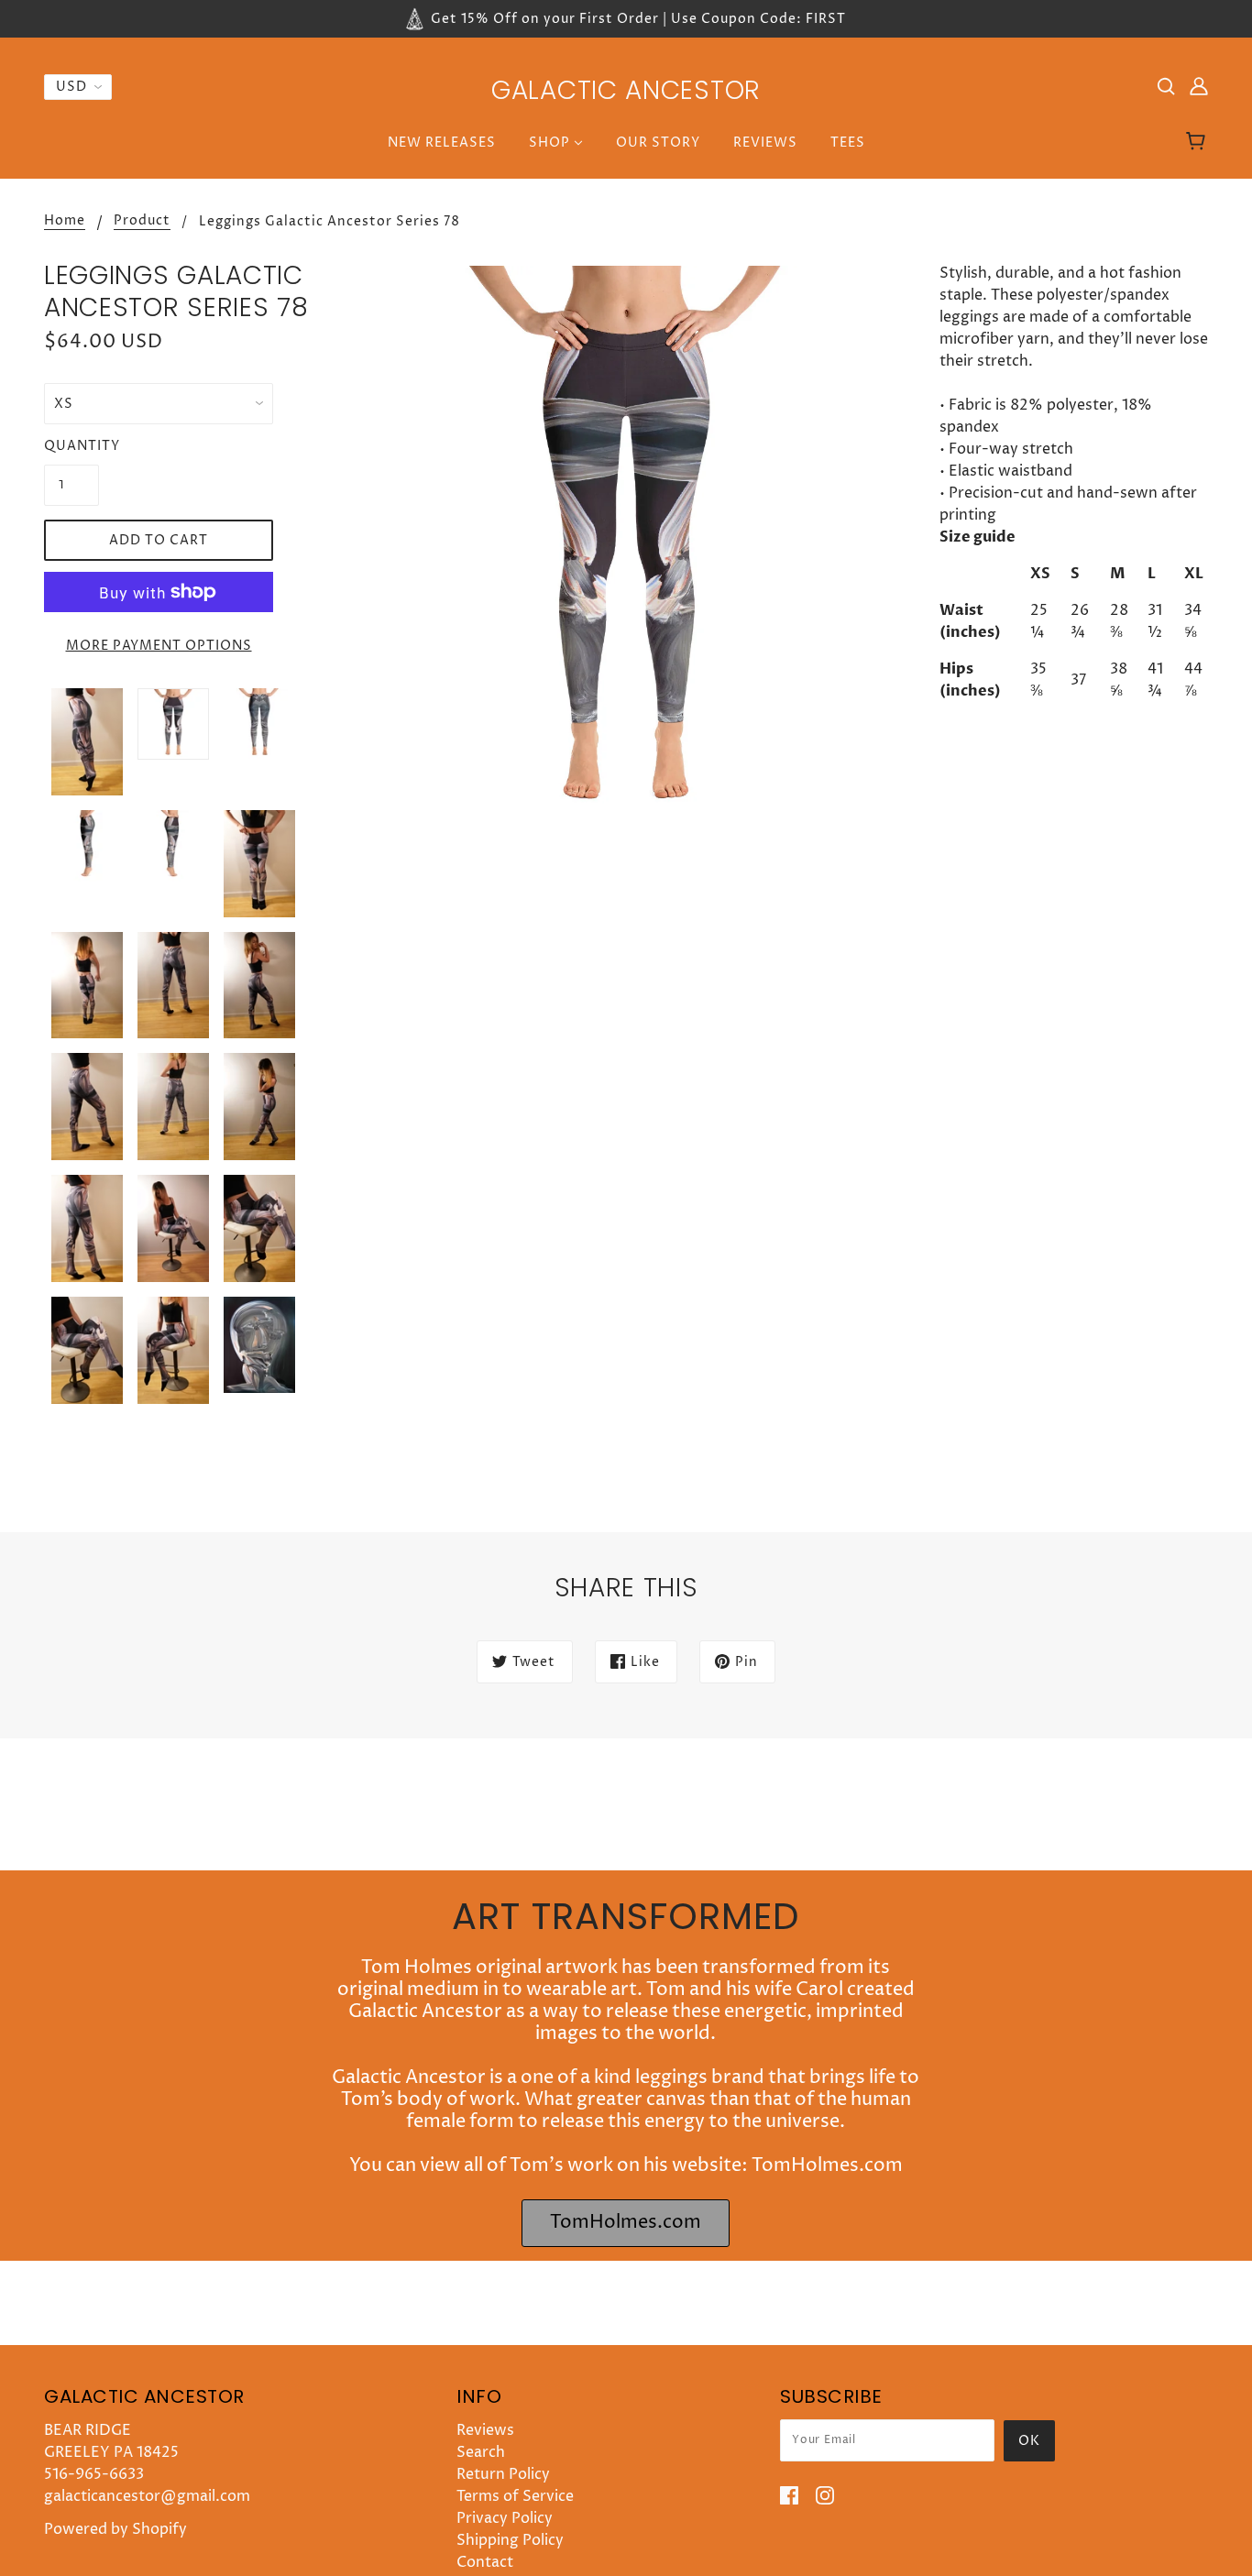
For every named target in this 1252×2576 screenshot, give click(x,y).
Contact (485, 2562)
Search (481, 2452)
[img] (1166, 85)
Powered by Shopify (115, 2529)
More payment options (159, 646)
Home (65, 222)
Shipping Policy (510, 2540)
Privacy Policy (505, 2518)
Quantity (71, 446)
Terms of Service (515, 2496)
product (142, 222)
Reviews (485, 2430)
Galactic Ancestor (626, 90)
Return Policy (503, 2474)
